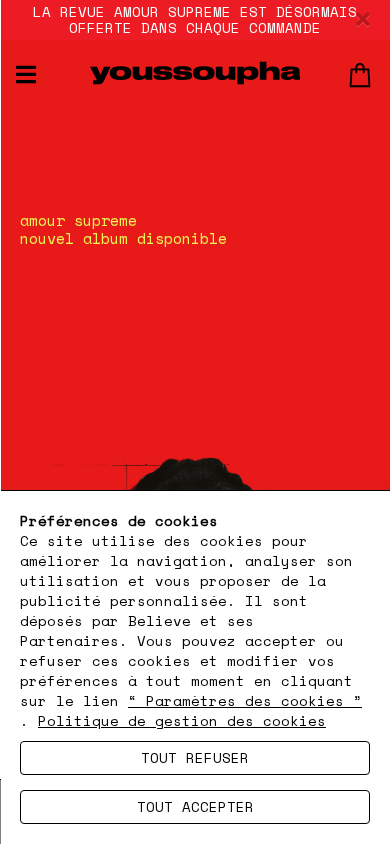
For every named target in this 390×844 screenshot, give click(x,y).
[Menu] (26, 74)
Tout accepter (195, 806)
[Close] (363, 20)
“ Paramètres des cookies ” (245, 701)
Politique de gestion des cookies (182, 720)
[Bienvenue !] (194, 73)
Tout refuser (195, 757)
